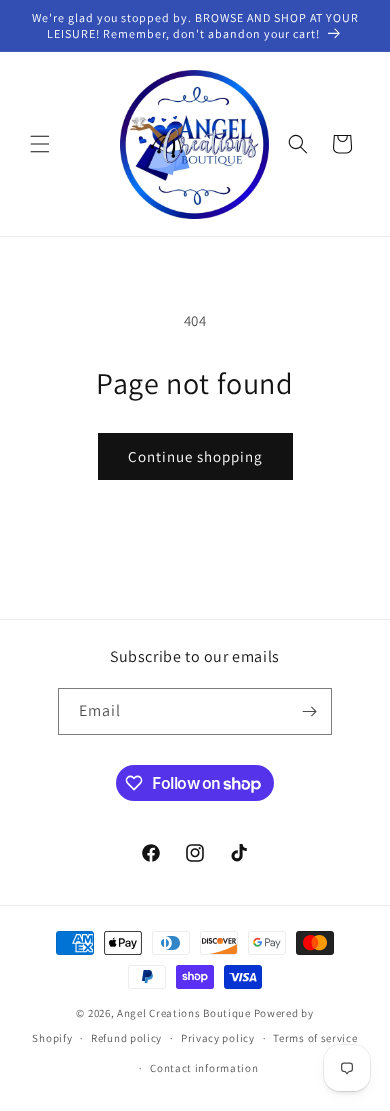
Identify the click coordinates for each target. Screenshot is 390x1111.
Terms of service (315, 1038)
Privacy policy (218, 1038)
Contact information (204, 1068)
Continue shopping (195, 456)
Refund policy (126, 1038)
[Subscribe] (309, 711)
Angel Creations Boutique (185, 1013)
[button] (40, 144)
